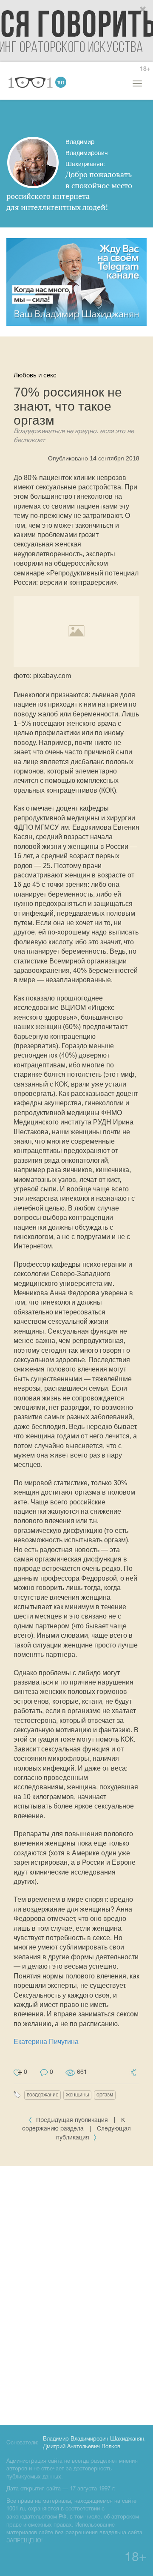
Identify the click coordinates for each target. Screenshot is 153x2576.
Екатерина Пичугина (46, 2042)
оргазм (105, 2095)
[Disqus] (76, 2294)
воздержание (42, 2095)
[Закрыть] (143, 10)
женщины (77, 2095)
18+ (145, 69)
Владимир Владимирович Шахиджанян (93, 2439)
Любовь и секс (35, 375)
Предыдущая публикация (72, 2120)
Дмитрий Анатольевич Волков (82, 2447)
